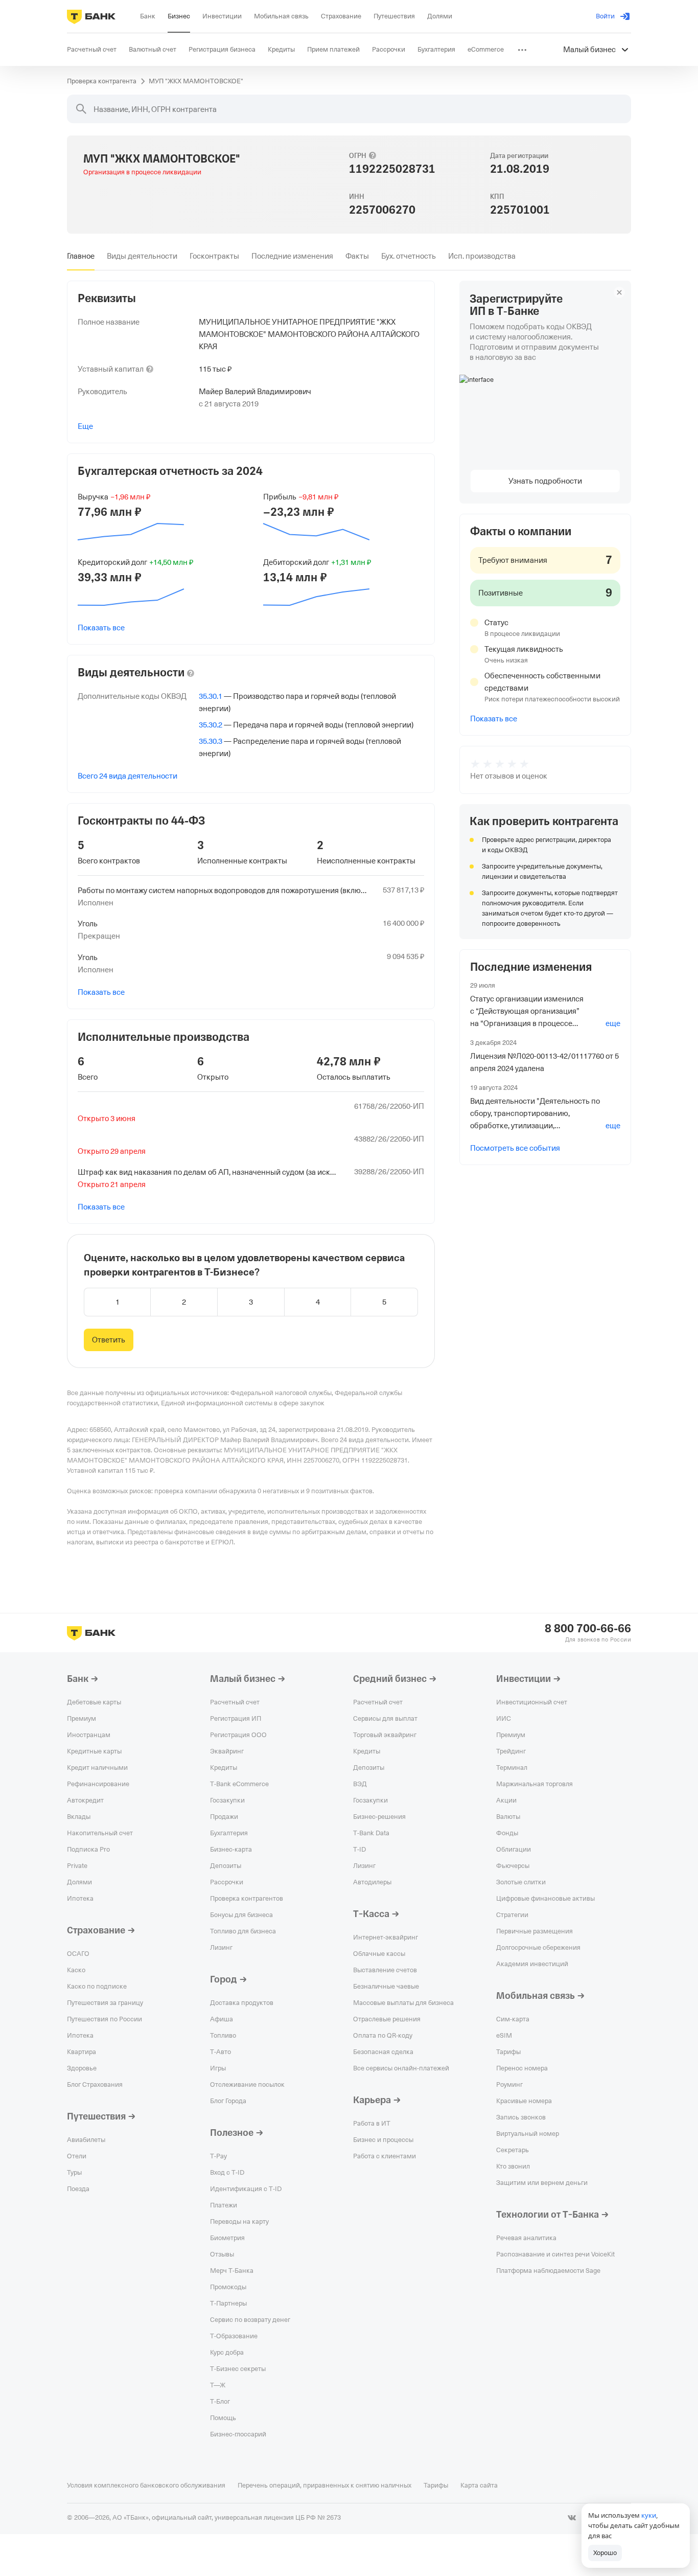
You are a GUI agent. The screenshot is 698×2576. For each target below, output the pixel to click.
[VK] (572, 2518)
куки (649, 2515)
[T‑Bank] (91, 16)
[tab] (81, 256)
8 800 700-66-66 (588, 1629)
